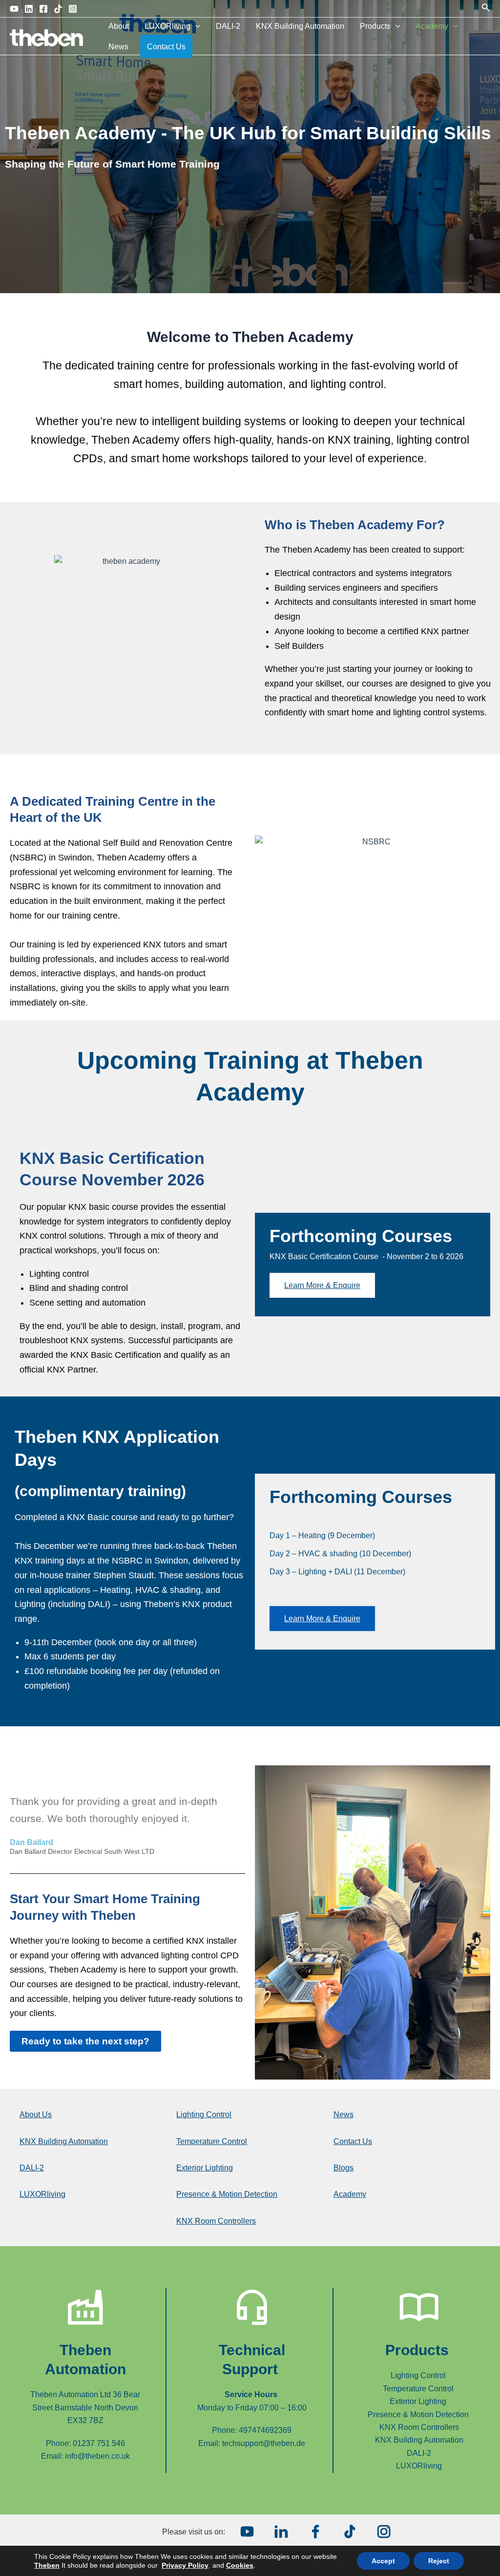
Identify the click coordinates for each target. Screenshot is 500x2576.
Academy (432, 26)
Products (375, 26)
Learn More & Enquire (322, 1285)
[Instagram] (73, 9)
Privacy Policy (185, 2565)
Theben (47, 2565)
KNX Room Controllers (216, 2221)
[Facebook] (43, 9)
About (119, 26)
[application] (195, 26)
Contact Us (166, 47)
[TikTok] (58, 9)
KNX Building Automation (300, 26)
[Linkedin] (29, 9)
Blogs (344, 2168)
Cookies (240, 2565)
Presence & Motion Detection (227, 2194)
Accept (383, 2561)
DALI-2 (228, 26)
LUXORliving (167, 26)
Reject (439, 2561)
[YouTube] (14, 9)
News (118, 47)
